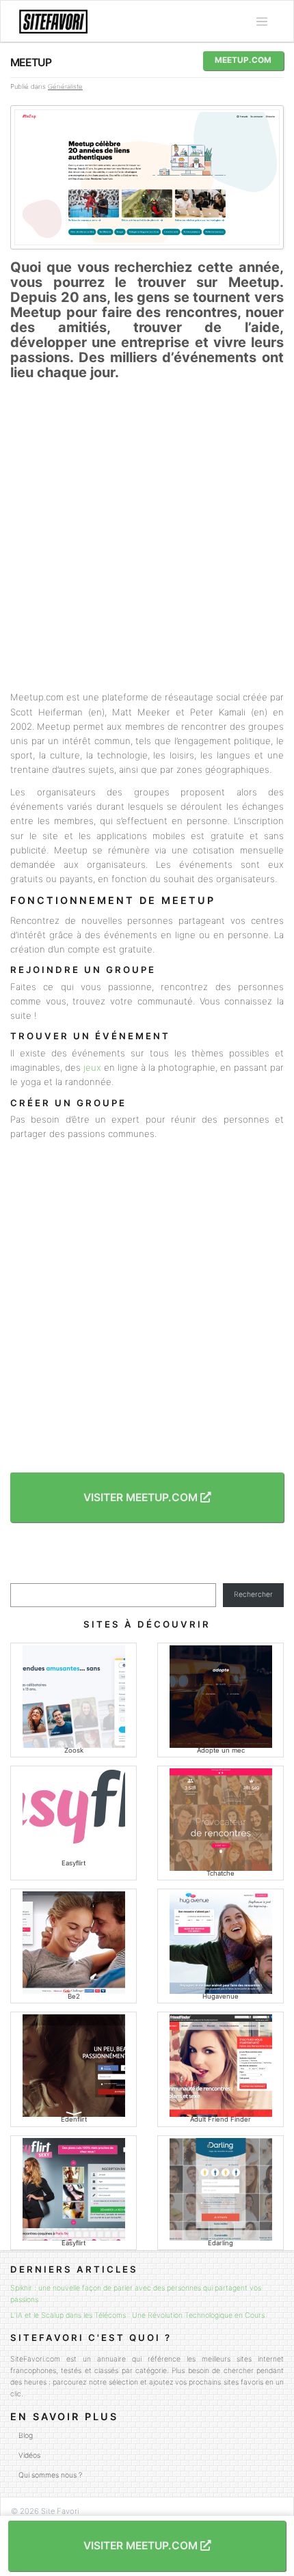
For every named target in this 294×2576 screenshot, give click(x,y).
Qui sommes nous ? (50, 2475)
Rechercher (253, 1594)
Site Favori (60, 2511)
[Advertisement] (147, 535)
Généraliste (65, 86)
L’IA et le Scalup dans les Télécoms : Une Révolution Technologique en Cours (137, 2315)
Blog (26, 2436)
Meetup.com (243, 60)
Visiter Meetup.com (142, 1497)
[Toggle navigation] (262, 22)
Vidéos (29, 2455)
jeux (92, 1067)
